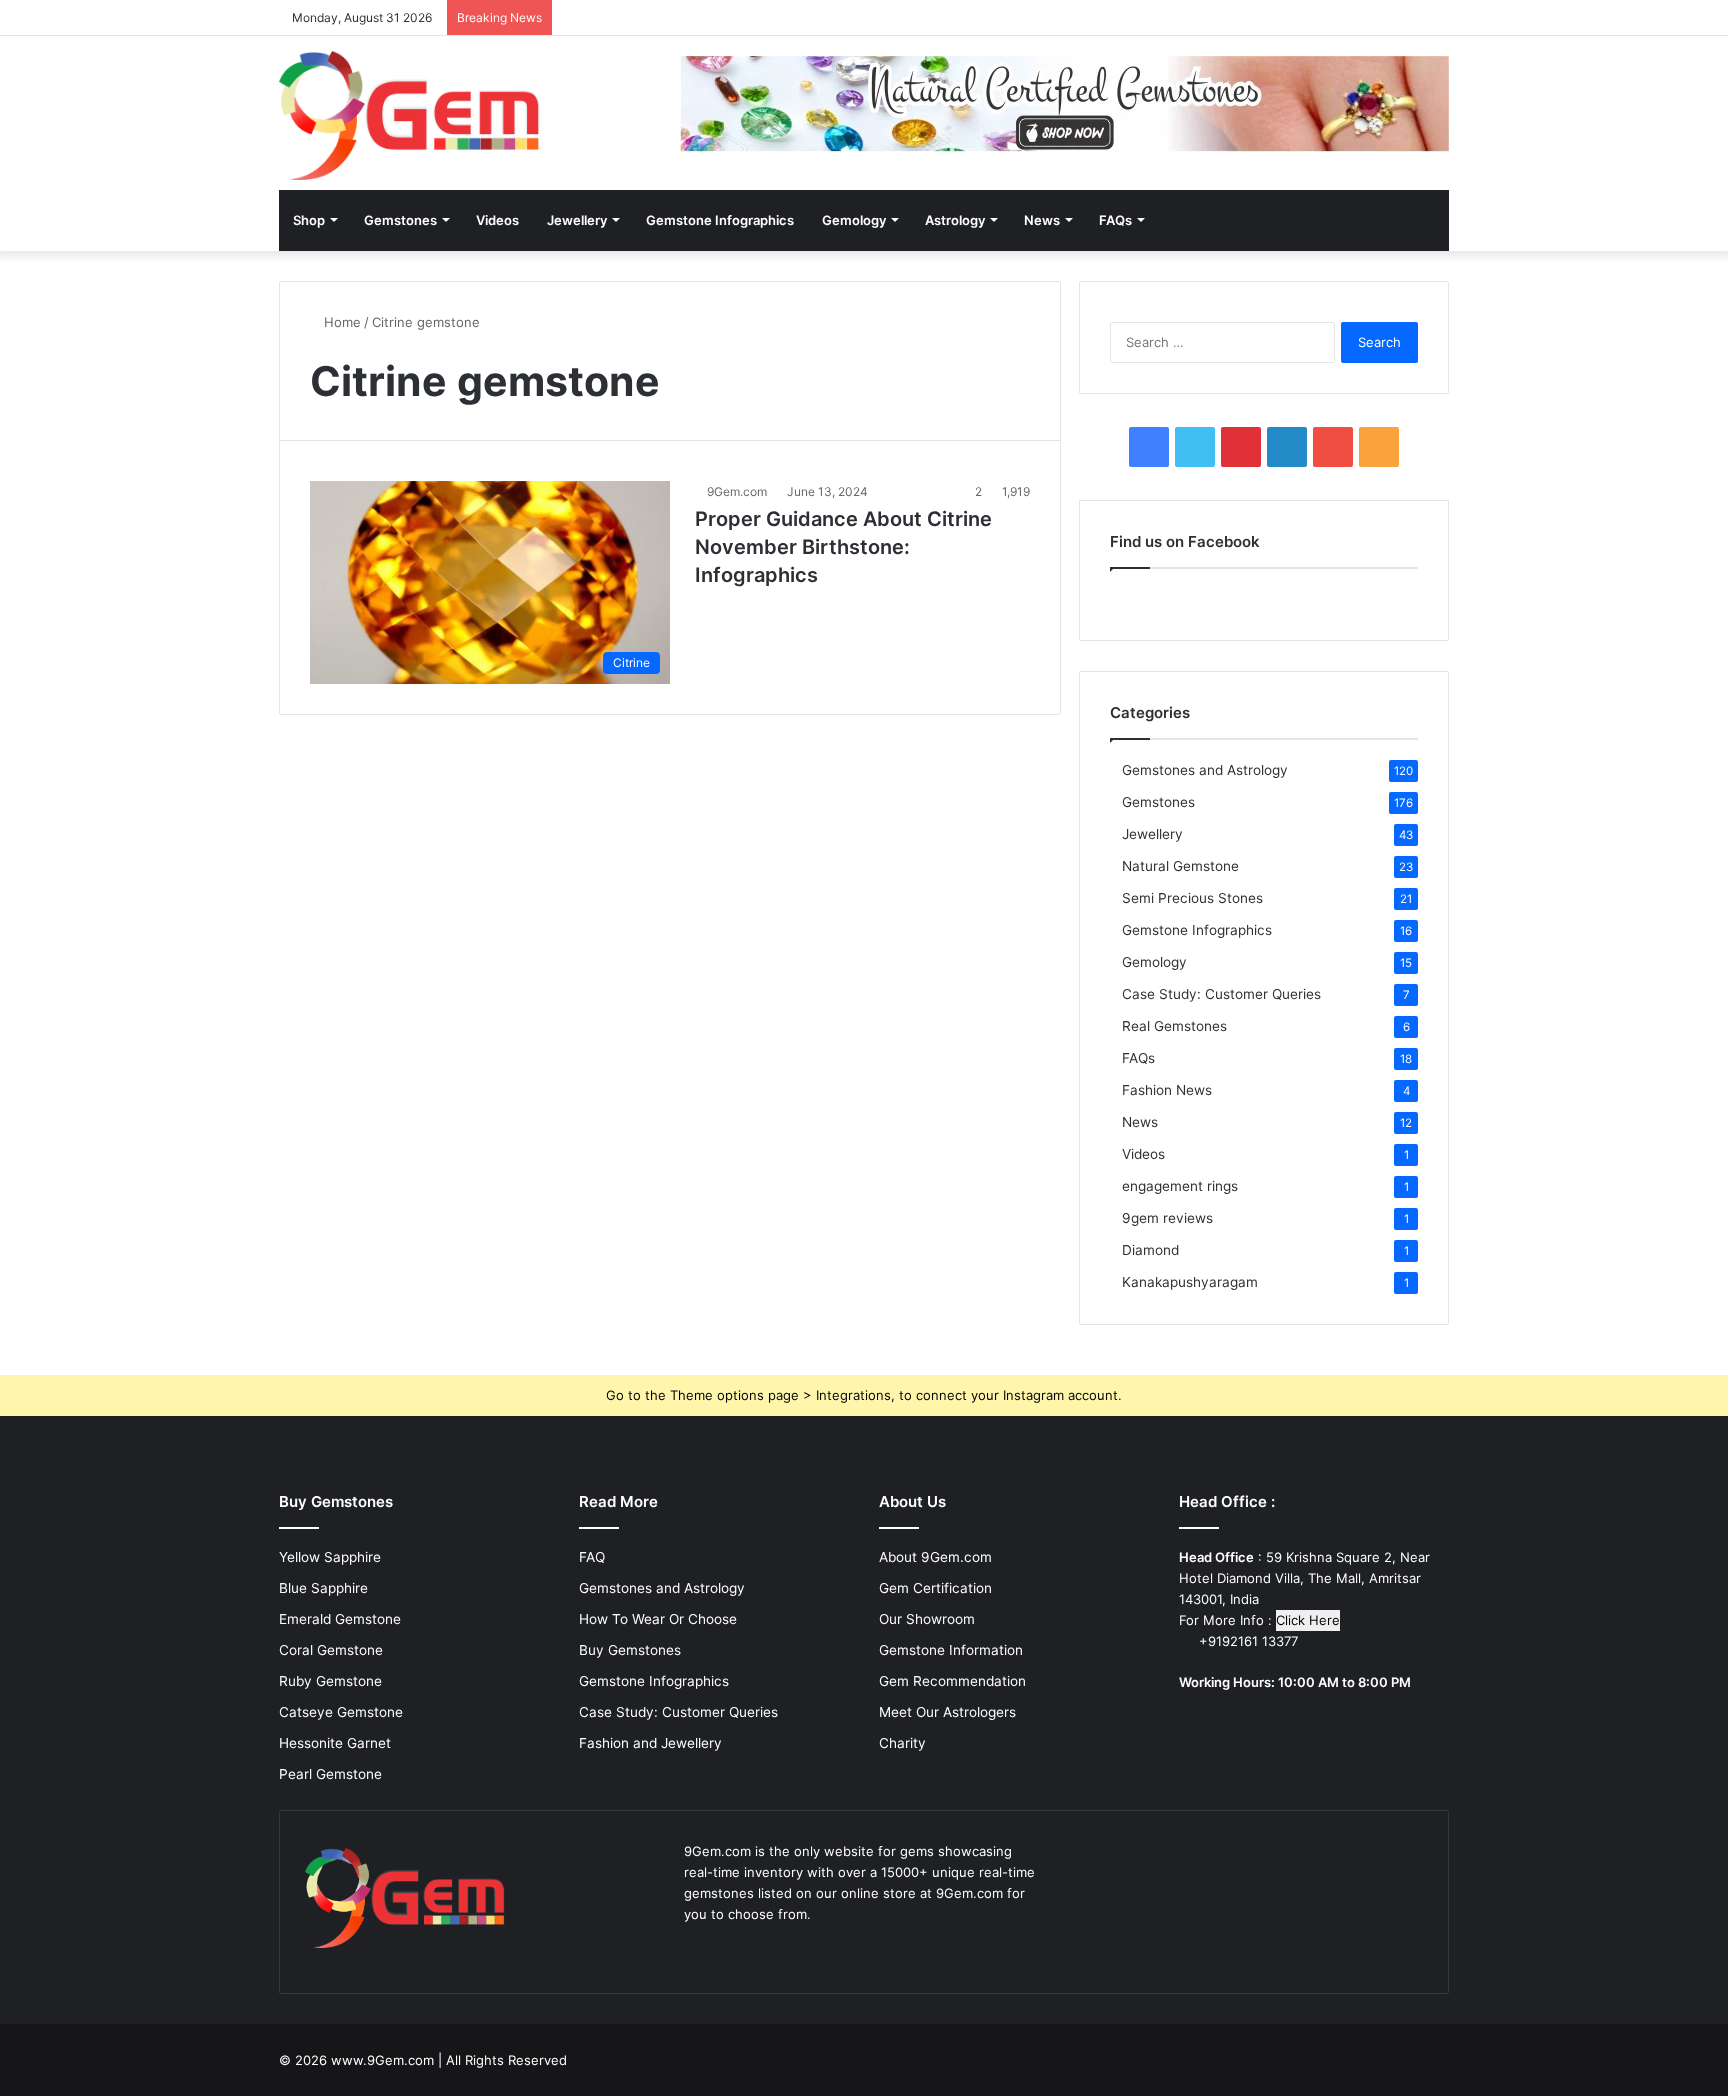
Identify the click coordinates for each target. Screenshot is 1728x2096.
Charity (902, 1743)
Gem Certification (935, 1588)
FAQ (592, 1557)
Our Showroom (927, 1619)
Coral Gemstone (331, 1650)
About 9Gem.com (935, 1557)
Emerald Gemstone (340, 1619)
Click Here (1308, 1620)
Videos (497, 220)
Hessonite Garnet (335, 1743)
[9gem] (409, 115)
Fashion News (1167, 1090)
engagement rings (1180, 1186)
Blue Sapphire (323, 1588)
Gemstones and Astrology (1205, 770)
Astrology (955, 220)
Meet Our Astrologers (947, 1712)
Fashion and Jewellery (650, 1743)
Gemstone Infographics (720, 220)
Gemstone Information (951, 1650)
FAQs (1115, 220)
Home (340, 322)
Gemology (854, 220)
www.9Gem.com (382, 2060)
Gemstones (400, 220)
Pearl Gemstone (330, 1774)
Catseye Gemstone (341, 1712)
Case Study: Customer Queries (1221, 994)
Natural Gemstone (1180, 866)
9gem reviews (1167, 1218)
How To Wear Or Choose (658, 1619)
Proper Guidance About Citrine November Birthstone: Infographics (843, 547)
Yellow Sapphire (330, 1557)
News (1042, 220)
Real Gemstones (1174, 1026)
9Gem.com (737, 491)
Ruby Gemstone (330, 1681)
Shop (309, 220)
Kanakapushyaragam (1190, 1282)
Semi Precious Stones (1192, 898)
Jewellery (577, 220)
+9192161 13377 (1246, 1641)
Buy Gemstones (630, 1650)
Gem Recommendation (952, 1681)
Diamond (1150, 1250)
